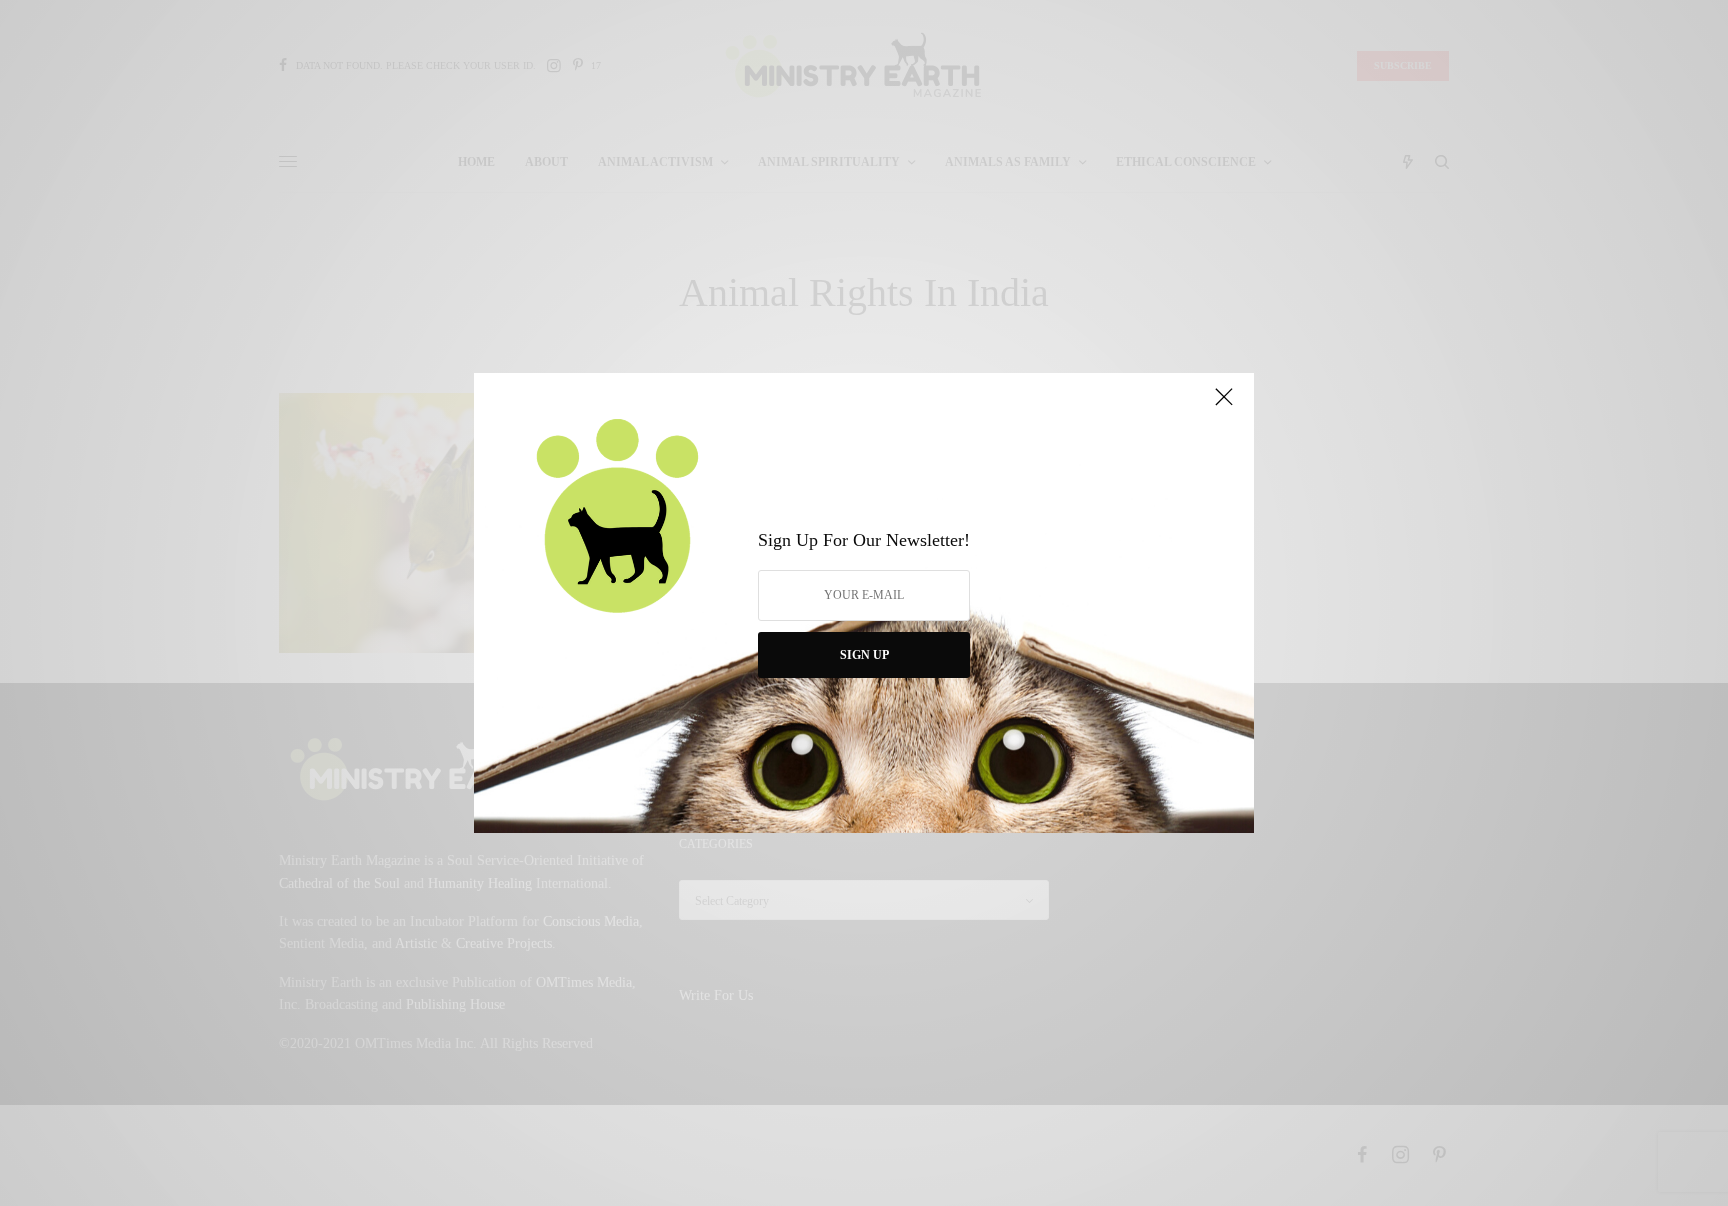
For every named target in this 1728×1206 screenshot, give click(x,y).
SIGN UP (864, 655)
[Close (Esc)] (1224, 405)
